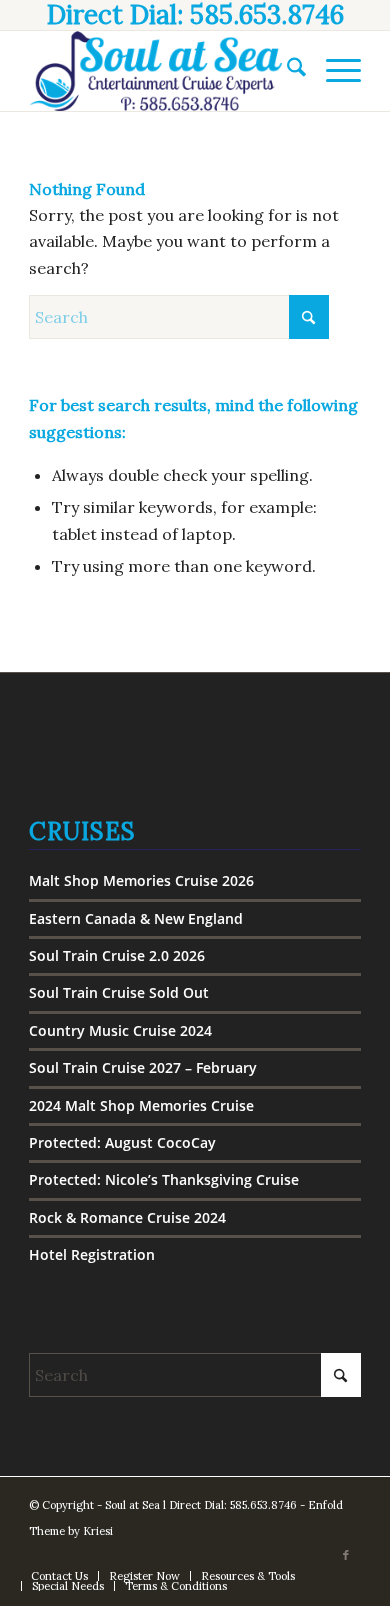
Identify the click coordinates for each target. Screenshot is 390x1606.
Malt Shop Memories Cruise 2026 (141, 880)
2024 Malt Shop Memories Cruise (141, 1105)
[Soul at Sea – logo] (161, 71)
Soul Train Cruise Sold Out (119, 992)
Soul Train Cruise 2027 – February (143, 1067)
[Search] (286, 71)
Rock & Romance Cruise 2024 (127, 1217)
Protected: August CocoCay (122, 1142)
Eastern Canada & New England (136, 918)
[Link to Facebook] (346, 1555)
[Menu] (333, 71)
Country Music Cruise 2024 (120, 1030)
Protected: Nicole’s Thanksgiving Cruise (164, 1179)
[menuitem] (286, 71)
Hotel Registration (92, 1254)
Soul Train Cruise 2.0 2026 (117, 955)
